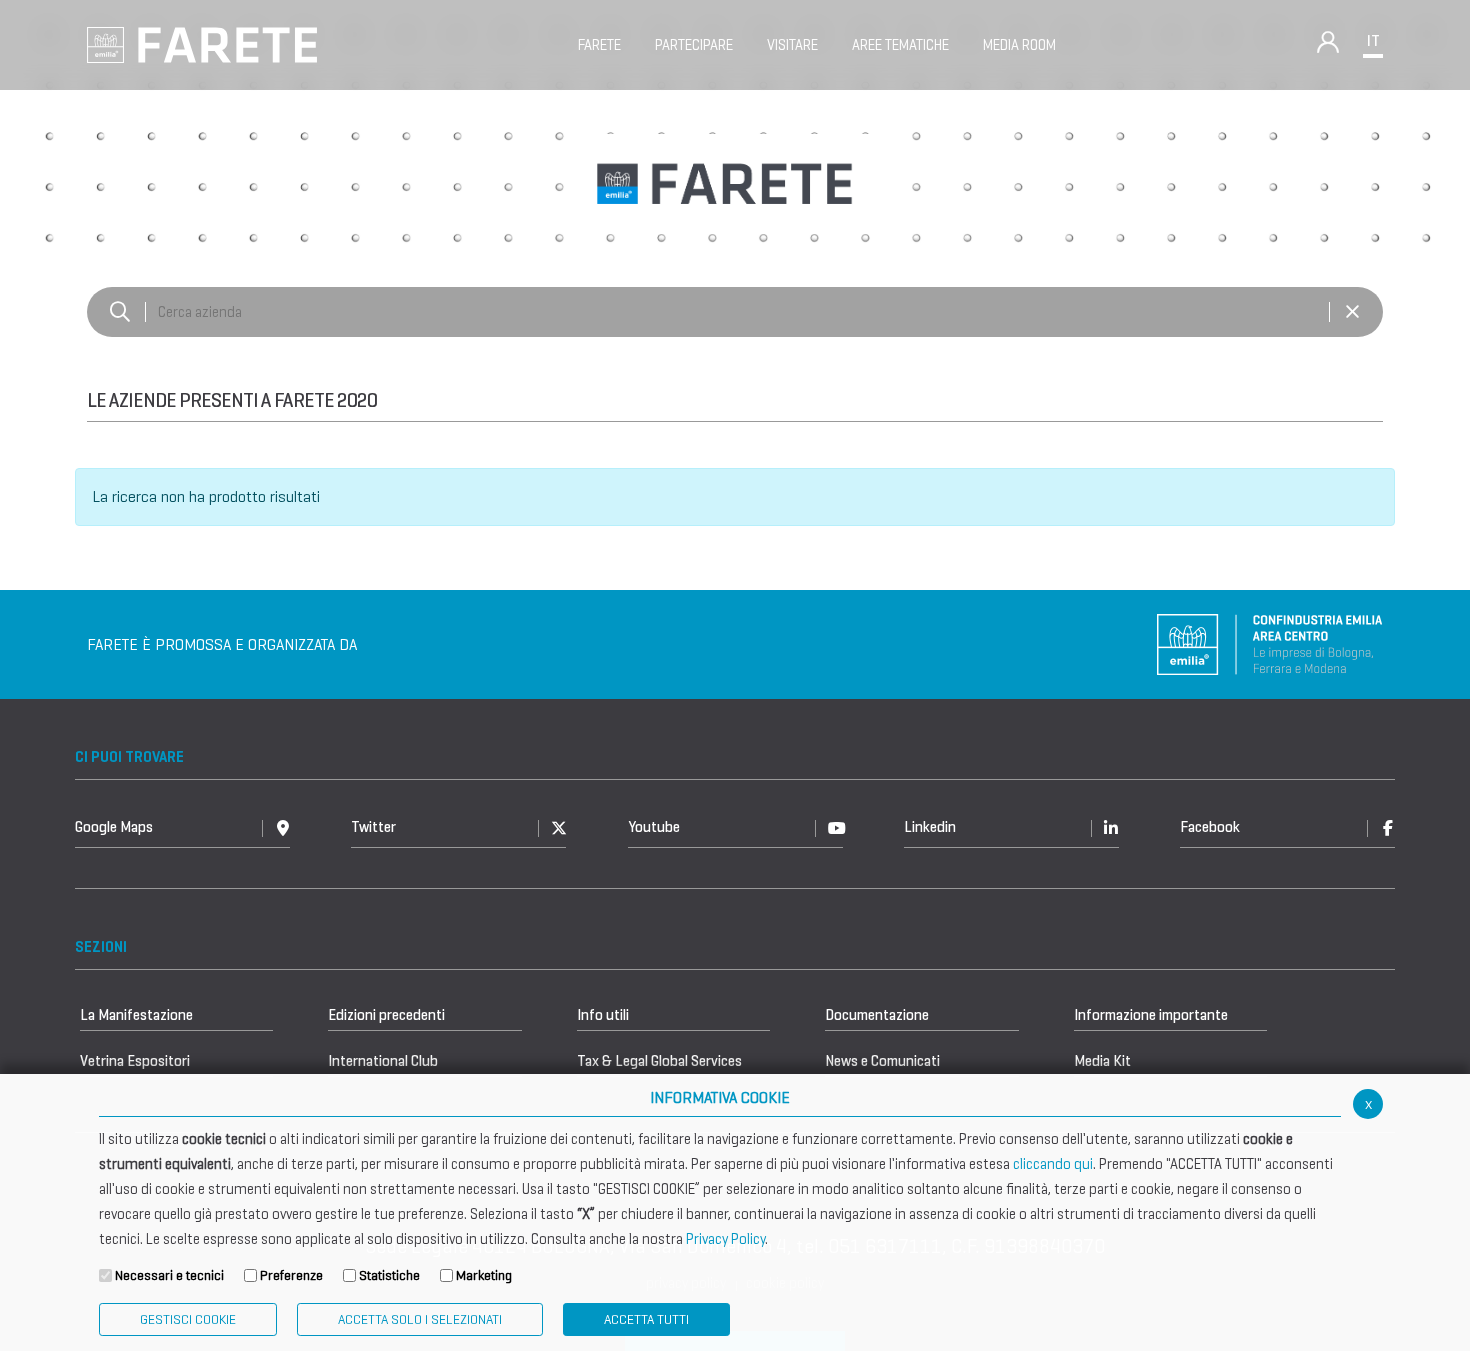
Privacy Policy (725, 1239)
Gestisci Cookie (188, 1319)
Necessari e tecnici (169, 1275)
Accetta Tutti (646, 1319)
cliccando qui (1053, 1164)
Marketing (484, 1275)
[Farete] (202, 43)
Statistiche (389, 1275)
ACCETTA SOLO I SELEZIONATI (420, 1319)
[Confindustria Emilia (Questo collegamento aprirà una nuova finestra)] (1270, 643)
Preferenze (291, 1275)
